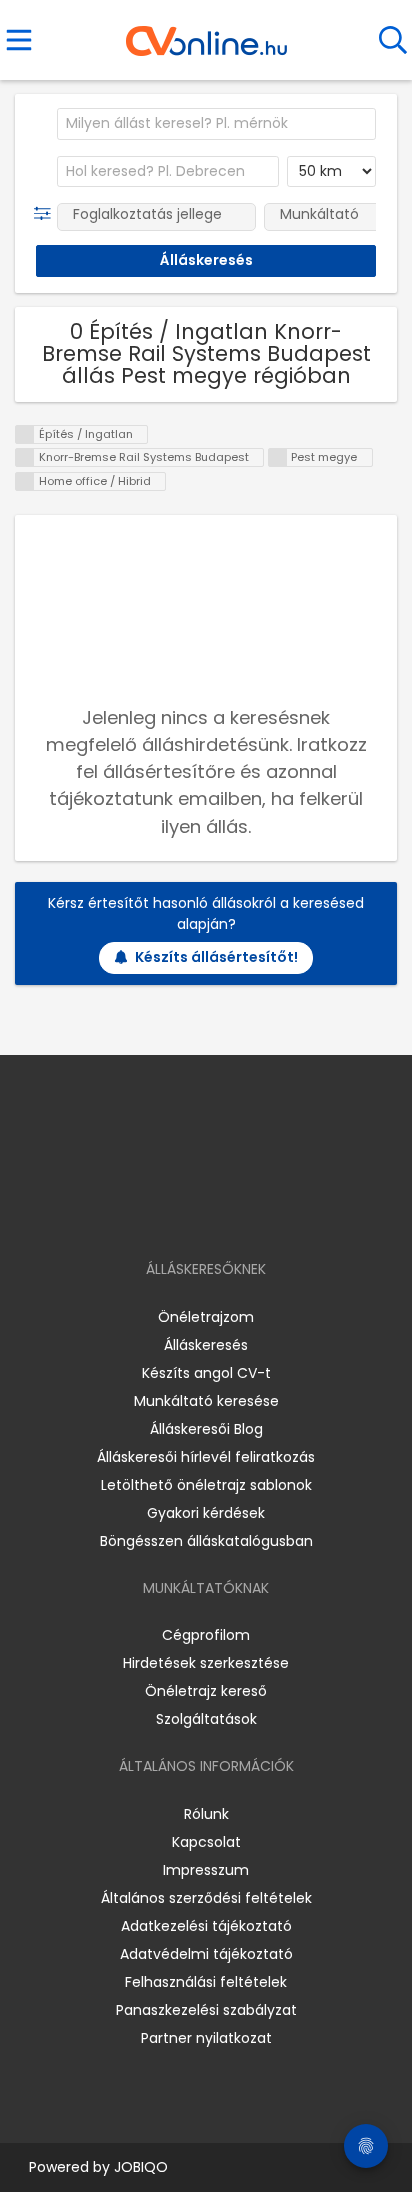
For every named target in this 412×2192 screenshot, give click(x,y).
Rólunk (206, 1814)
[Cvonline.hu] (206, 34)
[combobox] (216, 124)
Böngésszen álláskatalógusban (206, 1541)
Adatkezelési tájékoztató (206, 1926)
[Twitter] (256, 1211)
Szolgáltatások (206, 1719)
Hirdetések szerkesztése (206, 1663)
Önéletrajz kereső (206, 1691)
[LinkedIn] (226, 1211)
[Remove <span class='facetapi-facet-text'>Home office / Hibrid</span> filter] (25, 481)
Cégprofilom (206, 1635)
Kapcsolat (206, 1842)
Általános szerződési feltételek (206, 1898)
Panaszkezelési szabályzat (206, 2010)
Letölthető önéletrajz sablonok (206, 1485)
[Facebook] (160, 1211)
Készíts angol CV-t (206, 1373)
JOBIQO (141, 2167)
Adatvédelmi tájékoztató (206, 1954)
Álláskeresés (206, 1345)
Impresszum (206, 1870)
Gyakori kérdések (206, 1513)
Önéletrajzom (206, 1317)
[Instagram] (193, 1211)
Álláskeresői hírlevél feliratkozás (206, 1457)
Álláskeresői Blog (206, 1429)
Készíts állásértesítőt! (216, 957)
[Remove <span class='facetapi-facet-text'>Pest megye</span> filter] (278, 457)
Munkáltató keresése (206, 1401)
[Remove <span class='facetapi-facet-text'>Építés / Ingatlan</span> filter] (25, 434)
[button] (46, 214)
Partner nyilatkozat (206, 2038)
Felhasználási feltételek (206, 1982)
